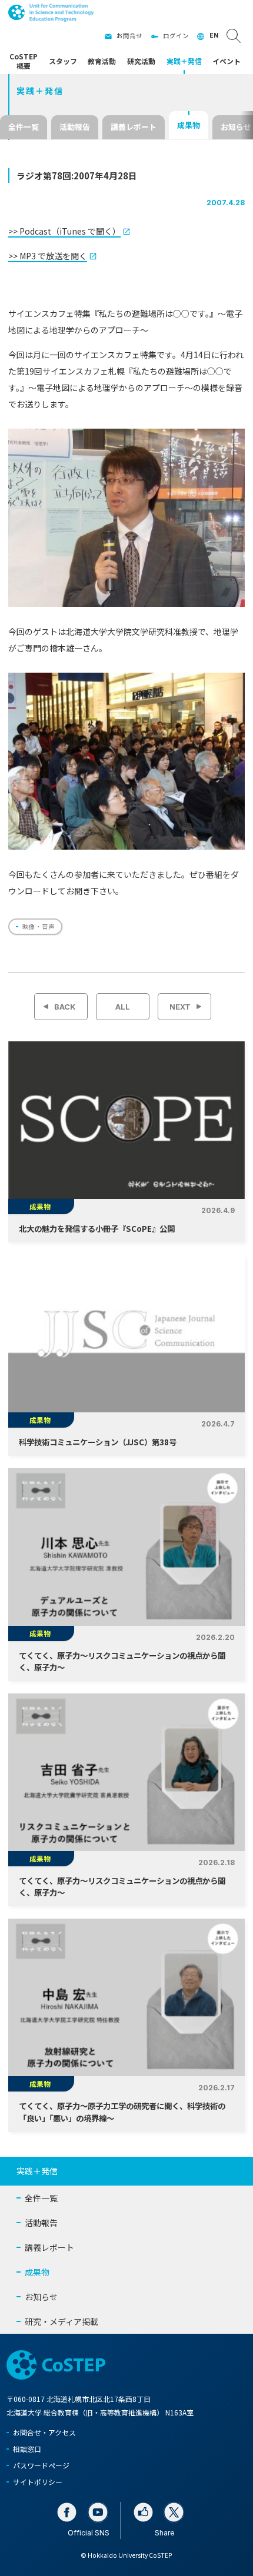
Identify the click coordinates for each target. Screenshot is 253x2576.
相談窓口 (27, 2449)
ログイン (176, 36)
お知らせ (41, 2297)
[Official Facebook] (67, 2512)
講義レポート (134, 127)
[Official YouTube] (98, 2512)
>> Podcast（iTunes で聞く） (64, 231)
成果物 (189, 125)
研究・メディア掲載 (61, 2321)
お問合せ (129, 36)
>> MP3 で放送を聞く (48, 256)
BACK (65, 1007)
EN (214, 36)
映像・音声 (39, 926)
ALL (123, 1007)
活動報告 (75, 127)
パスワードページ (41, 2465)
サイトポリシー (38, 2482)
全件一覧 (24, 127)
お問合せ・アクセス (44, 2432)
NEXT (180, 1007)
